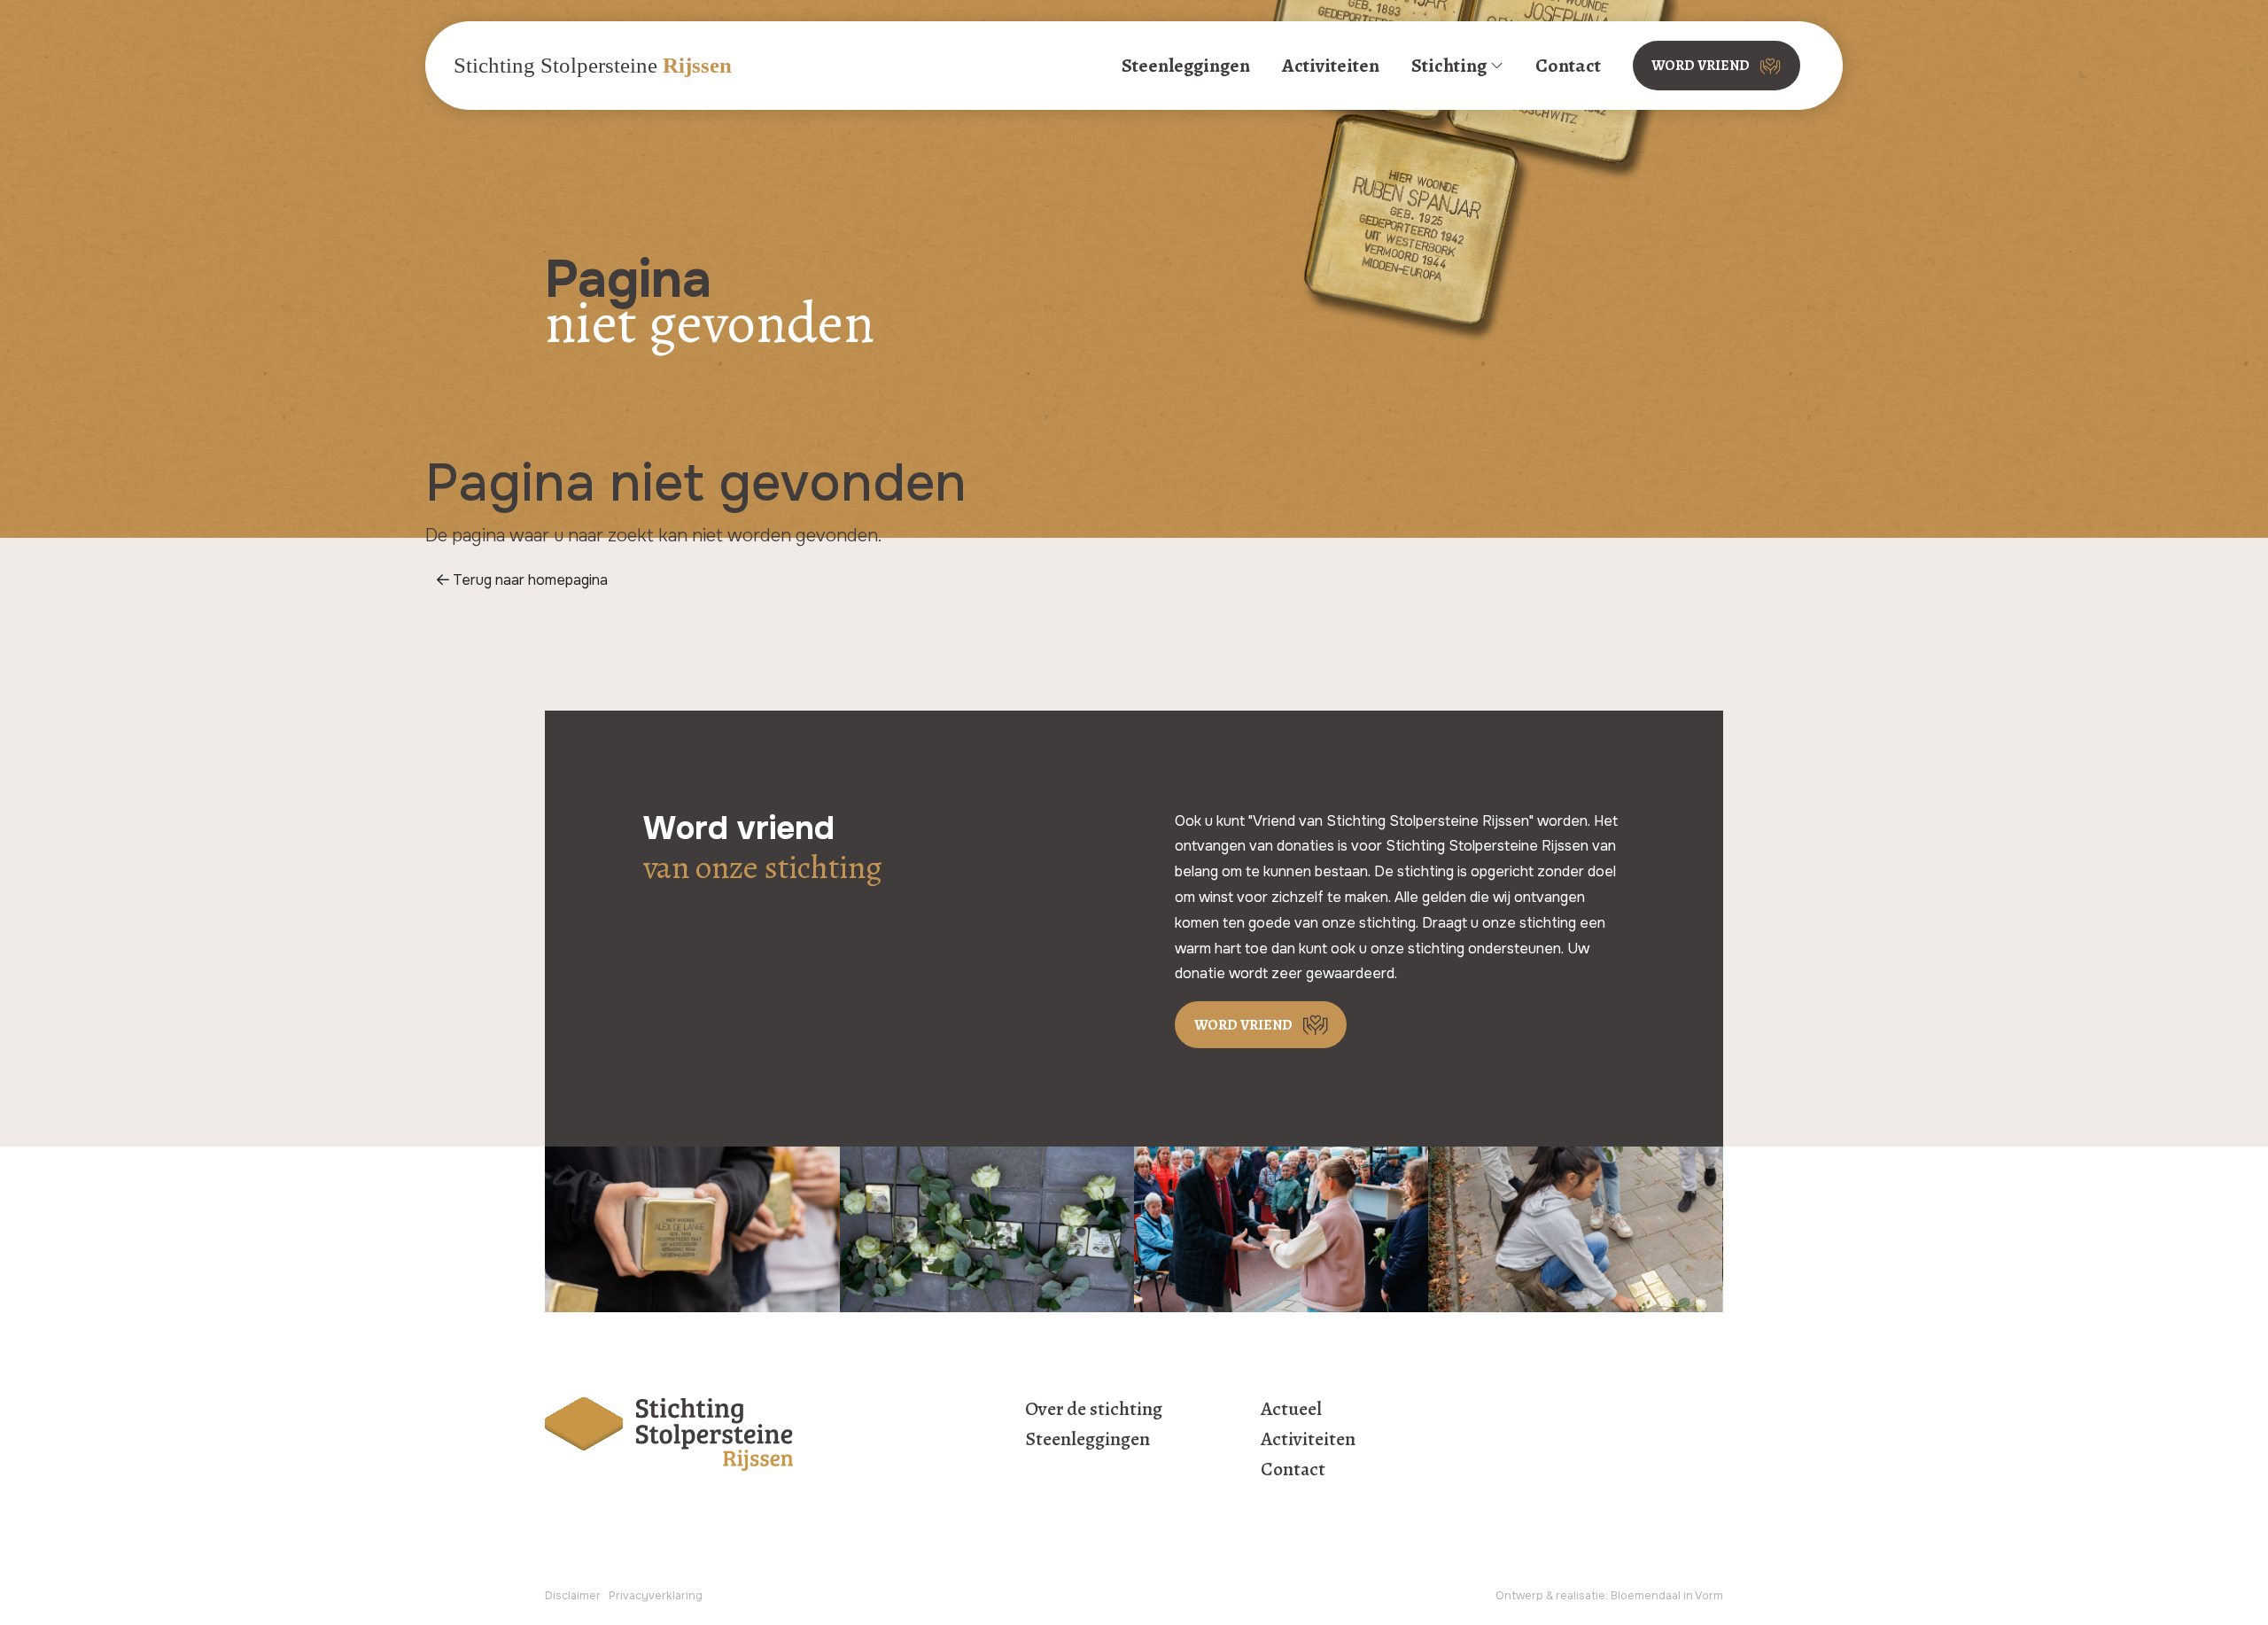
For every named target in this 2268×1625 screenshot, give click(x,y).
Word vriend (1701, 66)
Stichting (1449, 65)
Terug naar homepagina (528, 580)
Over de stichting (1094, 1409)
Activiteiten (1331, 65)
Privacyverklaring (656, 1596)
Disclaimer (573, 1596)
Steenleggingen (1186, 65)
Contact (1568, 65)
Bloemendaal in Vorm (1667, 1596)
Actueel (1291, 1409)
